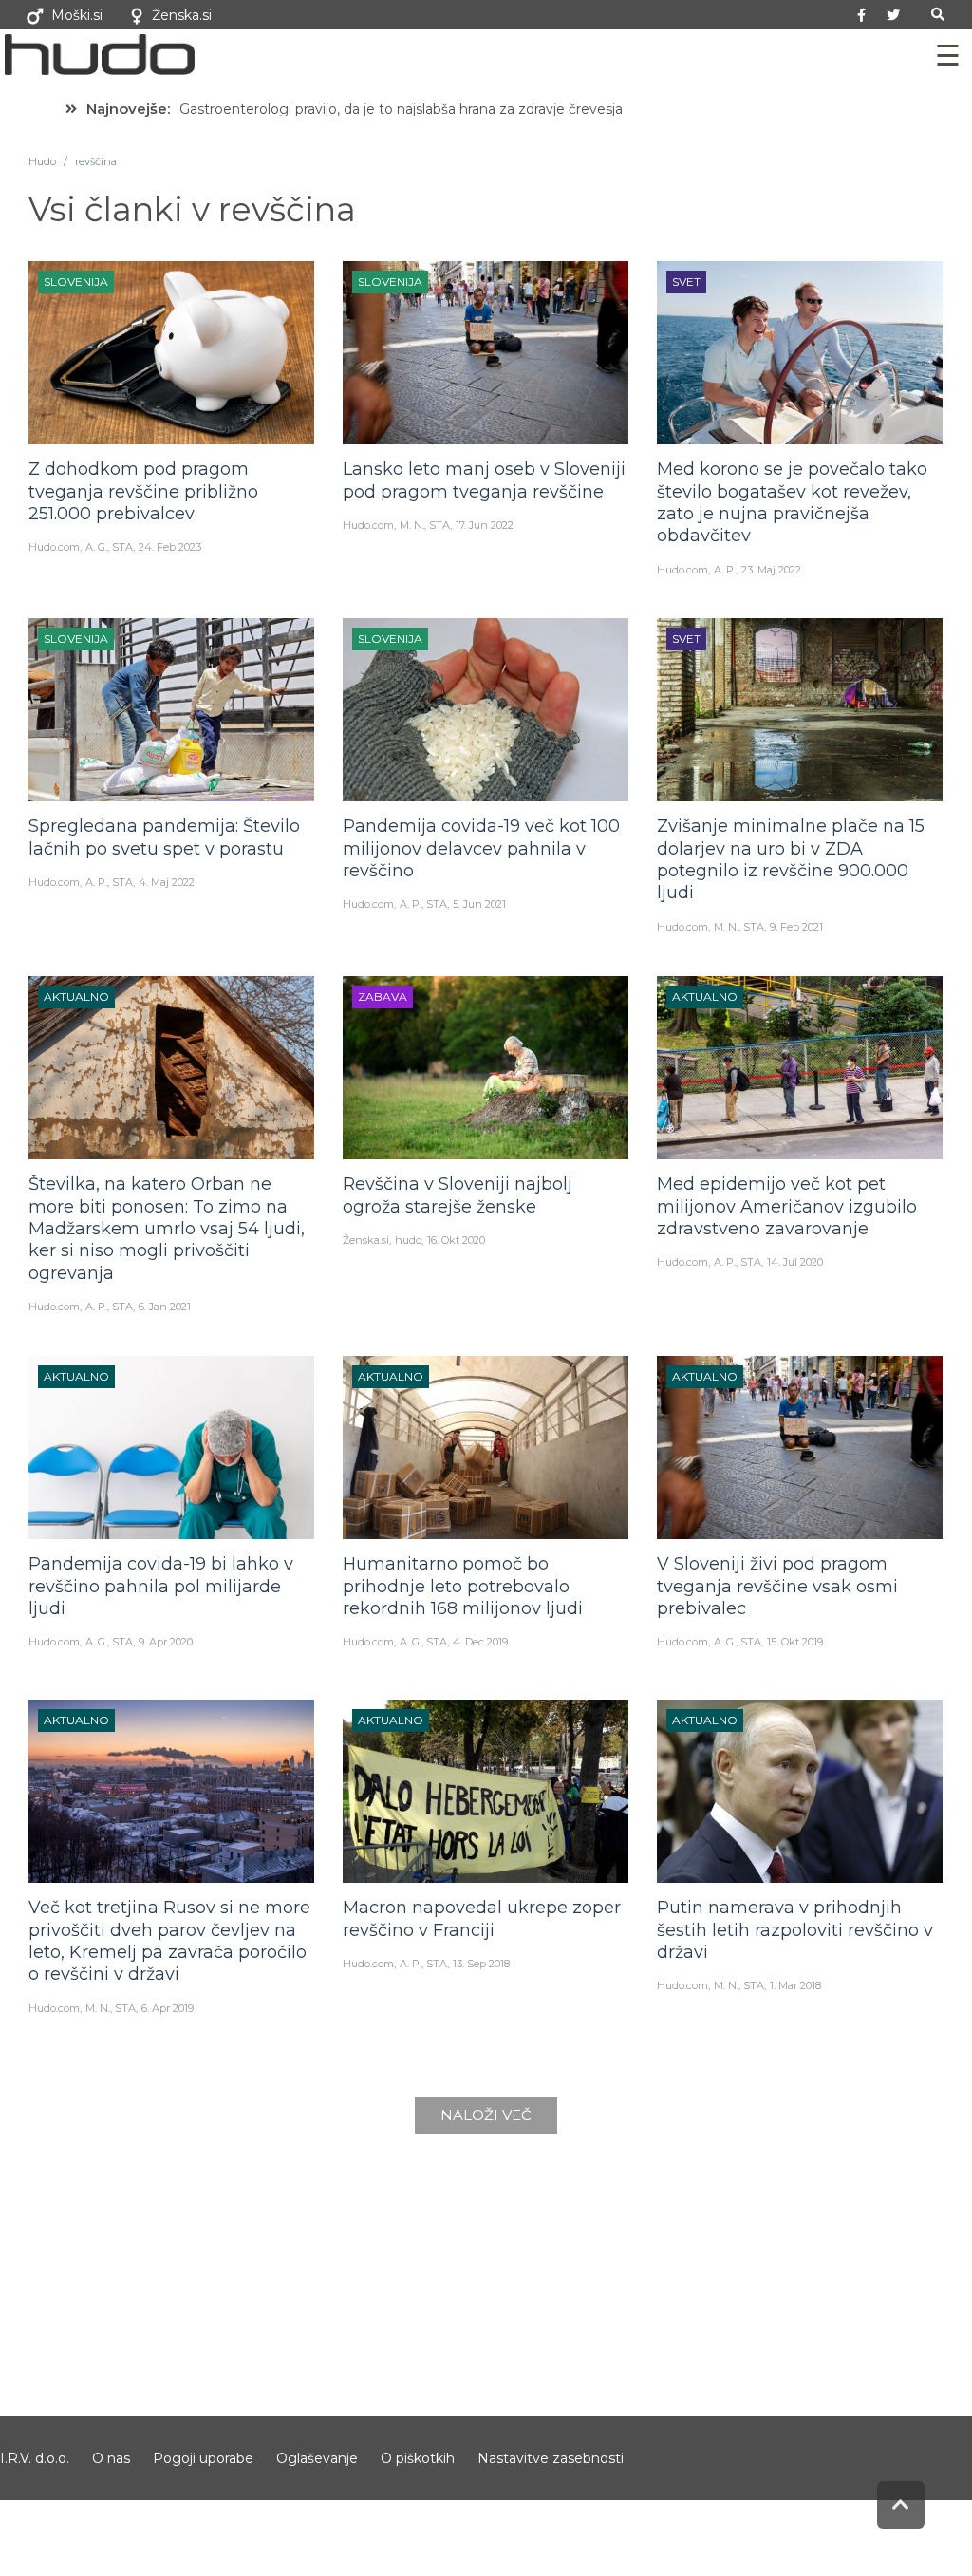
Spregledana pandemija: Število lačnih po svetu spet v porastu (164, 837)
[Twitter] (893, 15)
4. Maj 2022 (167, 882)
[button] (938, 15)
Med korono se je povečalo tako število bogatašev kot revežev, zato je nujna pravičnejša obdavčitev (792, 502)
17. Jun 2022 (485, 525)
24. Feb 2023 (170, 547)
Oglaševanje (317, 2458)
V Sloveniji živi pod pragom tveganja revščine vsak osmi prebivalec (777, 1586)
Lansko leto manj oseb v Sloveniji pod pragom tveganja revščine (484, 480)
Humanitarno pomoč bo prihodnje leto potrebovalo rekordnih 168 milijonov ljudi (463, 1586)
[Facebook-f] (862, 15)
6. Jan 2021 (165, 1307)
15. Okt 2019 (795, 1642)
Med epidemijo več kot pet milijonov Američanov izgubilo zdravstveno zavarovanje (787, 1206)
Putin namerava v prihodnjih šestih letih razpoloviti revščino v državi (795, 1930)
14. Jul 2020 (795, 1262)
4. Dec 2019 (480, 1642)
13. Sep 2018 (481, 1964)
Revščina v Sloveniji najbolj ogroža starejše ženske (458, 1195)
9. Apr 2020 (166, 1642)
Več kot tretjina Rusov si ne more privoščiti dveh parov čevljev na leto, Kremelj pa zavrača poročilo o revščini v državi (169, 1941)
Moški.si (77, 15)
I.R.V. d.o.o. (35, 2458)
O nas (111, 2458)
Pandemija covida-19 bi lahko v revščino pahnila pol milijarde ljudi (161, 1586)
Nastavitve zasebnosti (551, 2458)
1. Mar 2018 (795, 1985)
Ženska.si (182, 15)
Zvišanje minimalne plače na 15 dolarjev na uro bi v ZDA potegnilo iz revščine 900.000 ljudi (791, 859)
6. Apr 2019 (168, 2008)
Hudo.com (54, 547)
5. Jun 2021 (479, 904)
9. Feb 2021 (796, 927)
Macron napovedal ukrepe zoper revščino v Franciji (482, 1918)
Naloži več (486, 2115)
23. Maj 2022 (771, 570)
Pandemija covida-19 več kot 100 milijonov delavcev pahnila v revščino (481, 848)
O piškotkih (418, 2458)
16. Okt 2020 (456, 1240)
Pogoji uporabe (203, 2458)
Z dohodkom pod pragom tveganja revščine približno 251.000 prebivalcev (143, 491)
